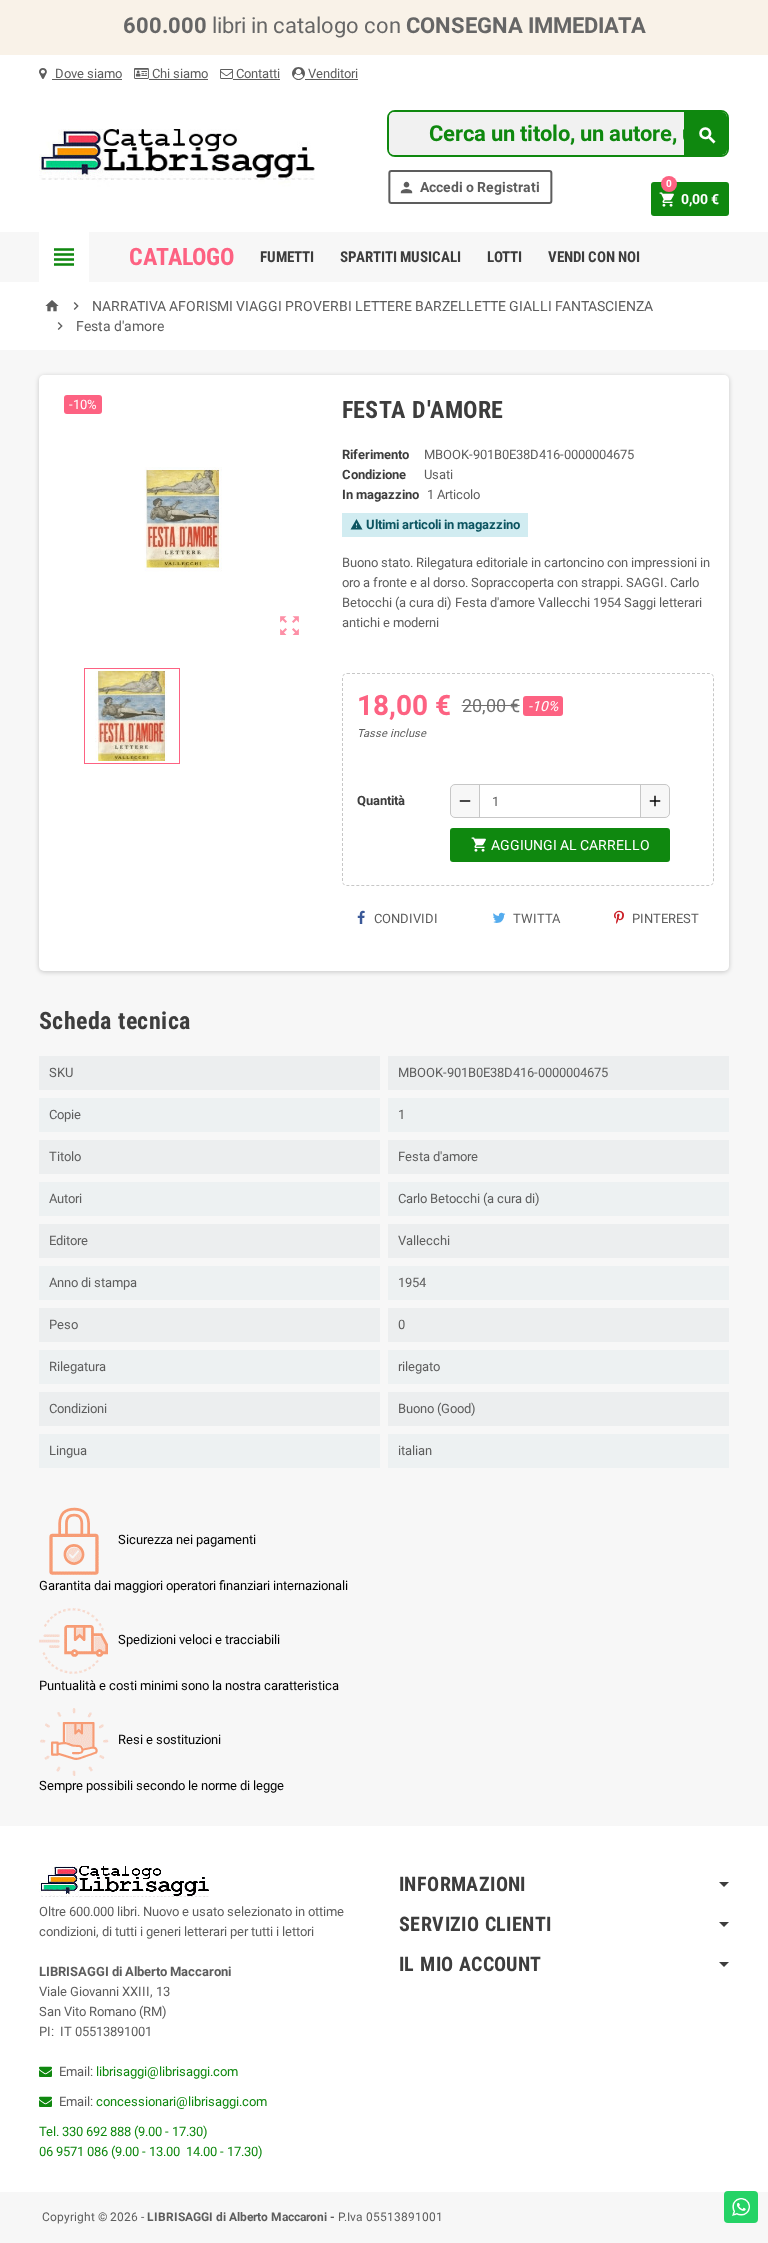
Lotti (504, 257)
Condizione (374, 474)
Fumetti (287, 257)
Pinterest (664, 918)
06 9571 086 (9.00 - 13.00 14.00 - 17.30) (151, 2151)
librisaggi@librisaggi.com (167, 2071)
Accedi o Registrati (469, 187)
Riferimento (375, 454)
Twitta (535, 918)
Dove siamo (87, 73)
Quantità (381, 800)
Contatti (256, 73)
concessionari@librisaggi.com (181, 2101)
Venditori (331, 73)
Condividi (404, 918)
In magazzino (380, 494)
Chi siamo (178, 73)
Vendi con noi (594, 257)
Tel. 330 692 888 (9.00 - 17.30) (123, 2131)
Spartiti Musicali (400, 257)
